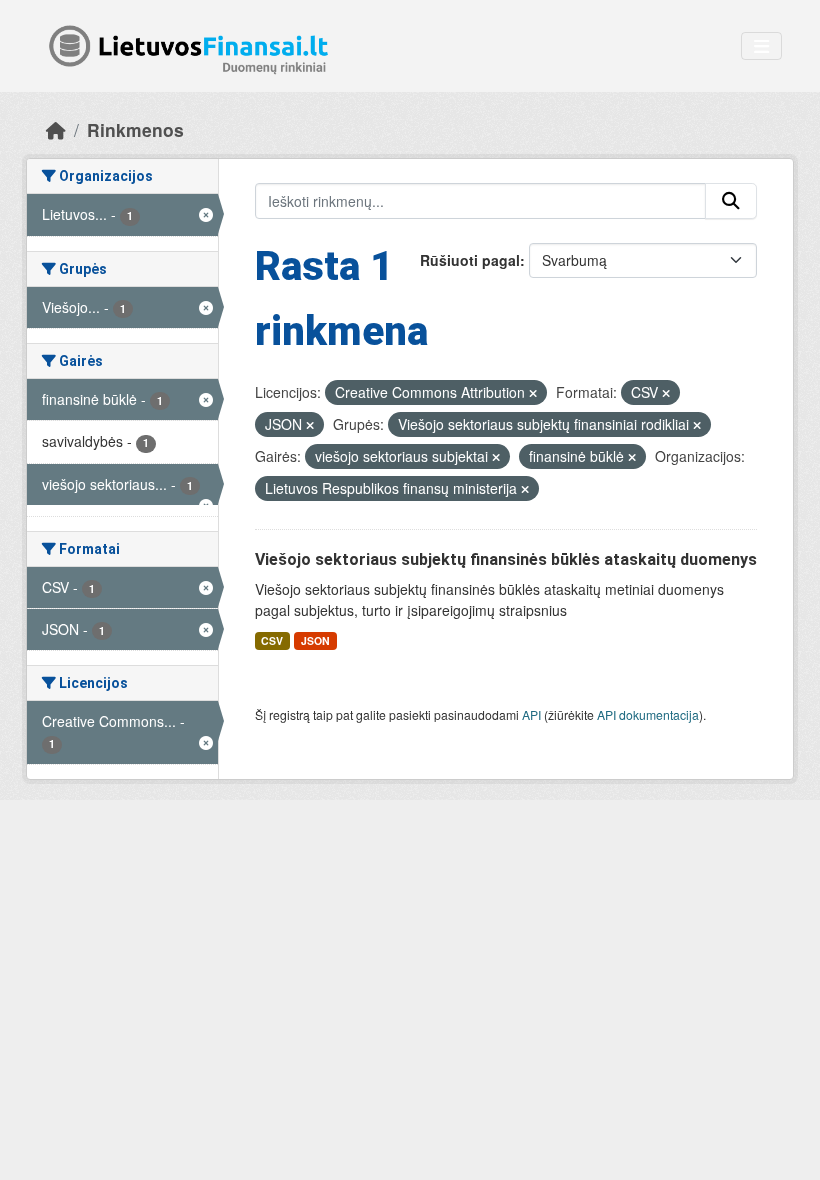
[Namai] (56, 129)
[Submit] (731, 201)
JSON (315, 640)
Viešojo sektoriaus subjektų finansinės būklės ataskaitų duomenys (506, 559)
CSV (272, 640)
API (531, 714)
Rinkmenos (135, 129)
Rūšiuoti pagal (470, 260)
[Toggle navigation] (761, 46)
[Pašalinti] (533, 393)
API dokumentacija (648, 714)
